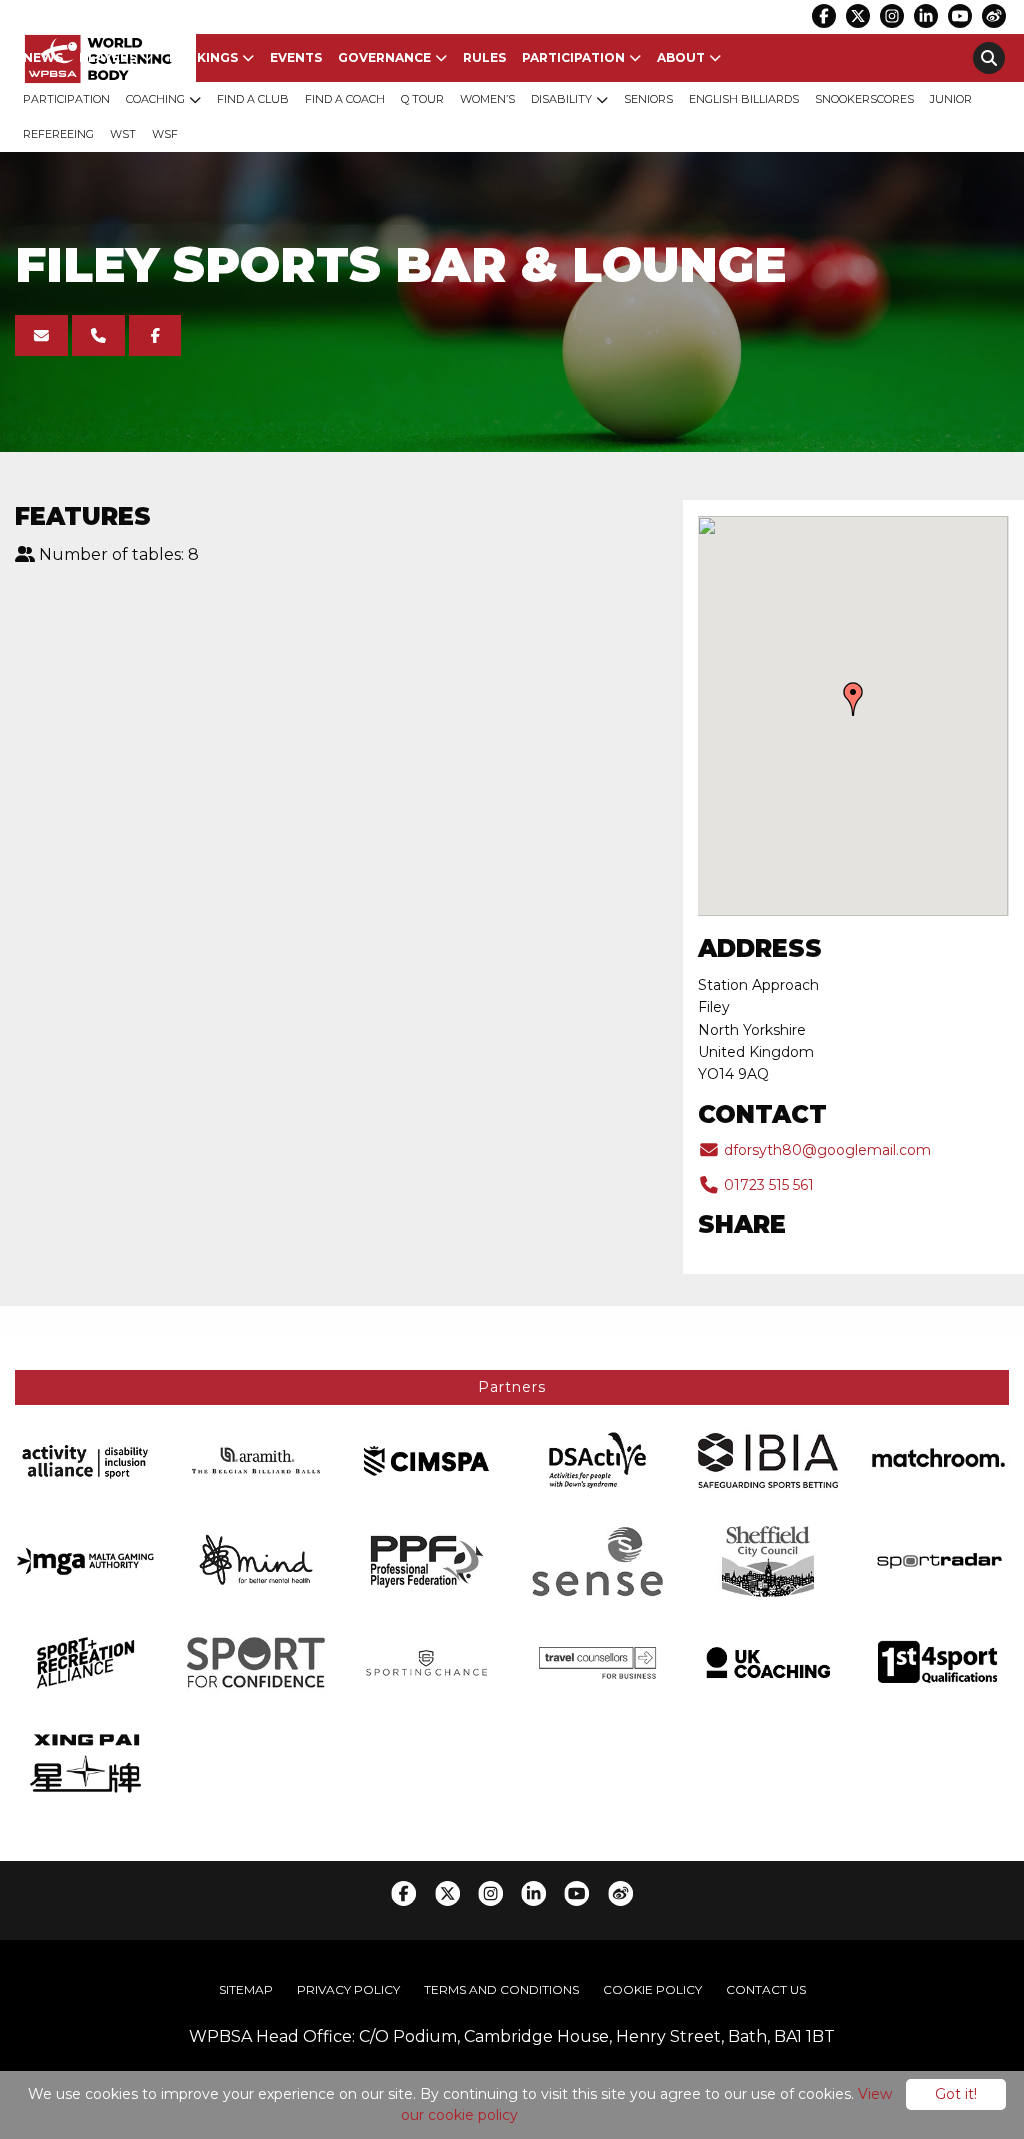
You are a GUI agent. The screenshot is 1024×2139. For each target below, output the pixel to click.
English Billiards (744, 99)
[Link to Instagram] (892, 16)
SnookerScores (864, 99)
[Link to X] (858, 16)
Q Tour (422, 99)
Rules (484, 57)
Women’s (487, 99)
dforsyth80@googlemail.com (825, 1150)
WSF (165, 134)
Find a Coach (345, 99)
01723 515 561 (767, 1185)
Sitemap (246, 1989)
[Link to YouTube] (960, 16)
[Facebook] (155, 335)
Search (989, 58)
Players (108, 57)
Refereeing (58, 134)
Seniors (648, 99)
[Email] (41, 335)
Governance (384, 57)
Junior (951, 99)
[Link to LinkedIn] (926, 16)
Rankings (203, 57)
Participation (573, 57)
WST (123, 134)
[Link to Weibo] (994, 16)
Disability (561, 99)
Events (296, 57)
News (43, 57)
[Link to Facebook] (824, 16)
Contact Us (766, 1989)
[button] (853, 699)
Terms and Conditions (501, 1989)
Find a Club (253, 99)
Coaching (155, 99)
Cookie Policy (652, 1989)
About (681, 57)
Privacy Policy (348, 1989)
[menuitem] (43, 58)
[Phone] (98, 335)
